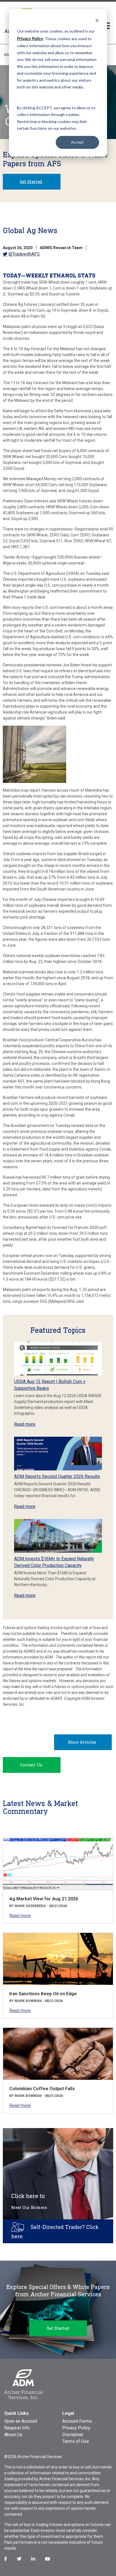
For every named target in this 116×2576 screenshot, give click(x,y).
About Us (13, 2435)
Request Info (17, 2428)
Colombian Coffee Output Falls (42, 2089)
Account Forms (77, 2421)
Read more (25, 1424)
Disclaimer (73, 2435)
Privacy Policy (76, 2428)
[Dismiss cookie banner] (97, 20)
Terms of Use (76, 2441)
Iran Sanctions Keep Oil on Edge (43, 1994)
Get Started (31, 182)
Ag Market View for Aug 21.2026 (44, 1899)
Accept (77, 142)
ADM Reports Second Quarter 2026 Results (57, 1476)
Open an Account (21, 2421)
